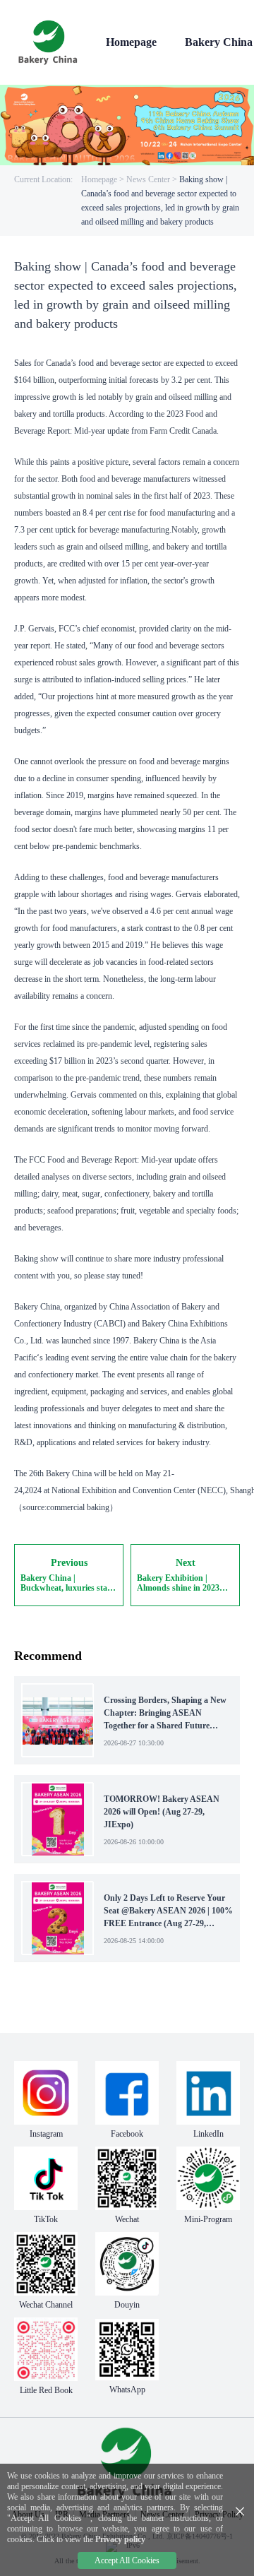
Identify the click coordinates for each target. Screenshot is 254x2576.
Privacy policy (120, 2539)
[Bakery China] (49, 42)
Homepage (99, 179)
